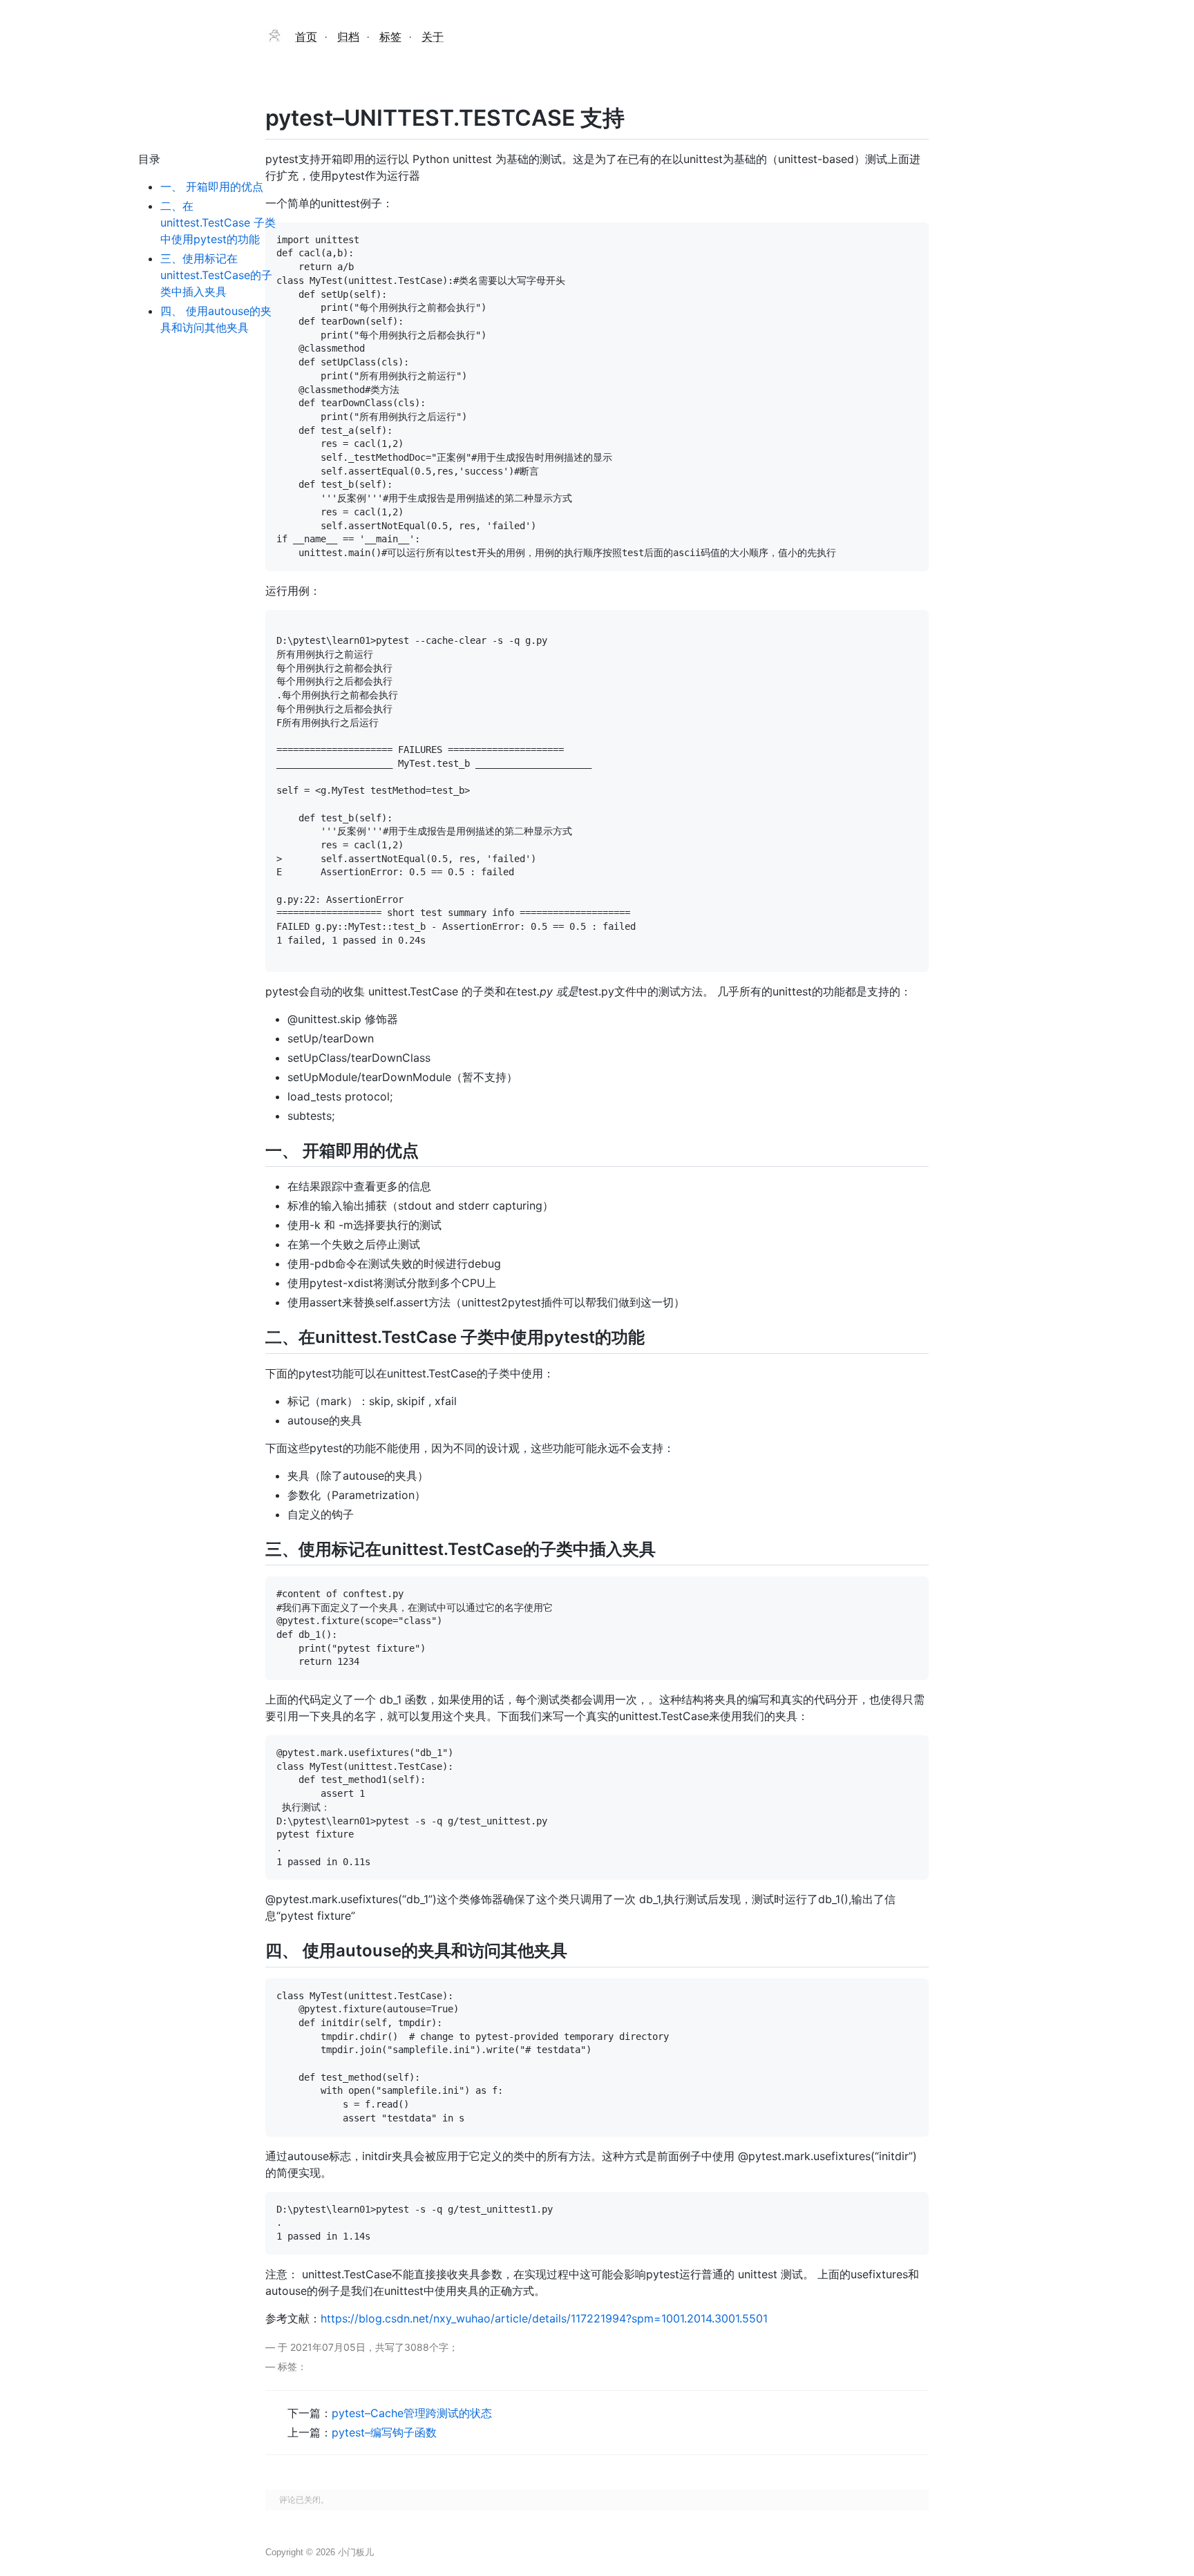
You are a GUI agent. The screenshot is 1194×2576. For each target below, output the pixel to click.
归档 (348, 37)
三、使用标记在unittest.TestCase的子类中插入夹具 (216, 275)
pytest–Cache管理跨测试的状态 (412, 2413)
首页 (306, 37)
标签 (390, 37)
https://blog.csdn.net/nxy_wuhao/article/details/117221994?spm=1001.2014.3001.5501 (544, 2318)
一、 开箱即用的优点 (212, 187)
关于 (433, 37)
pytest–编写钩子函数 (384, 2432)
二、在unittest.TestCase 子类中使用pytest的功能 (218, 222)
